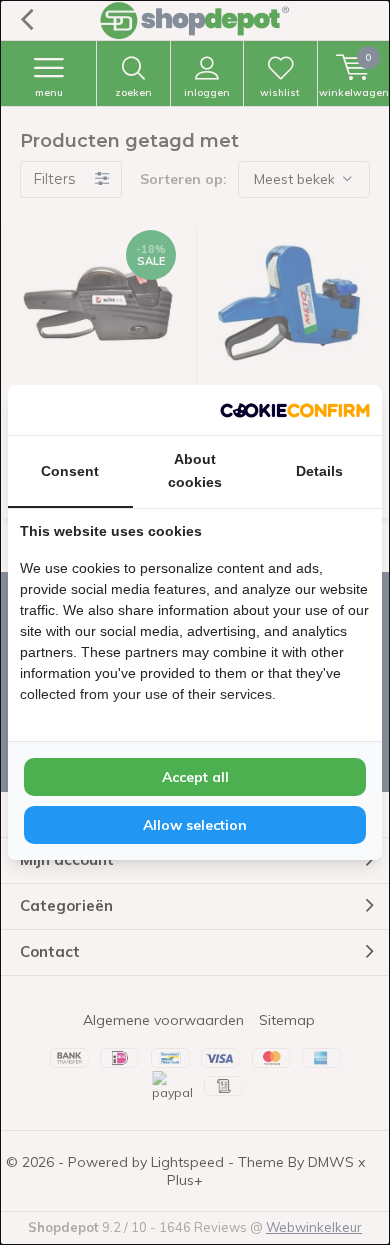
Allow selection (195, 825)
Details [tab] (319, 471)
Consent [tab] (70, 471)
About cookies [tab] (195, 470)
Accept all (195, 777)
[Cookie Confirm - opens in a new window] (295, 410)
